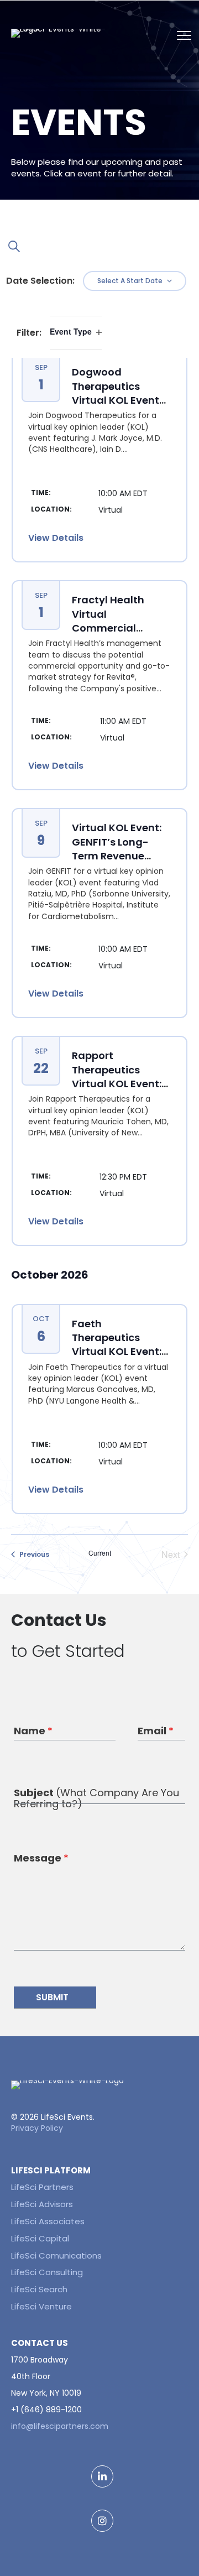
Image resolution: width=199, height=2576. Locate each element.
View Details (56, 538)
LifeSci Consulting (47, 2272)
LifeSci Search (39, 2289)
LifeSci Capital (40, 2238)
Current (100, 1553)
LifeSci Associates (48, 2221)
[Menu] (182, 33)
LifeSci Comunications (56, 2256)
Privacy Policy (37, 2128)
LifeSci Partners (42, 2187)
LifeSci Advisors (42, 2204)
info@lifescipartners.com (60, 2426)
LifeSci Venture (41, 2306)
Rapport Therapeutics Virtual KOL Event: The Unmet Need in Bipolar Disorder (120, 1083)
